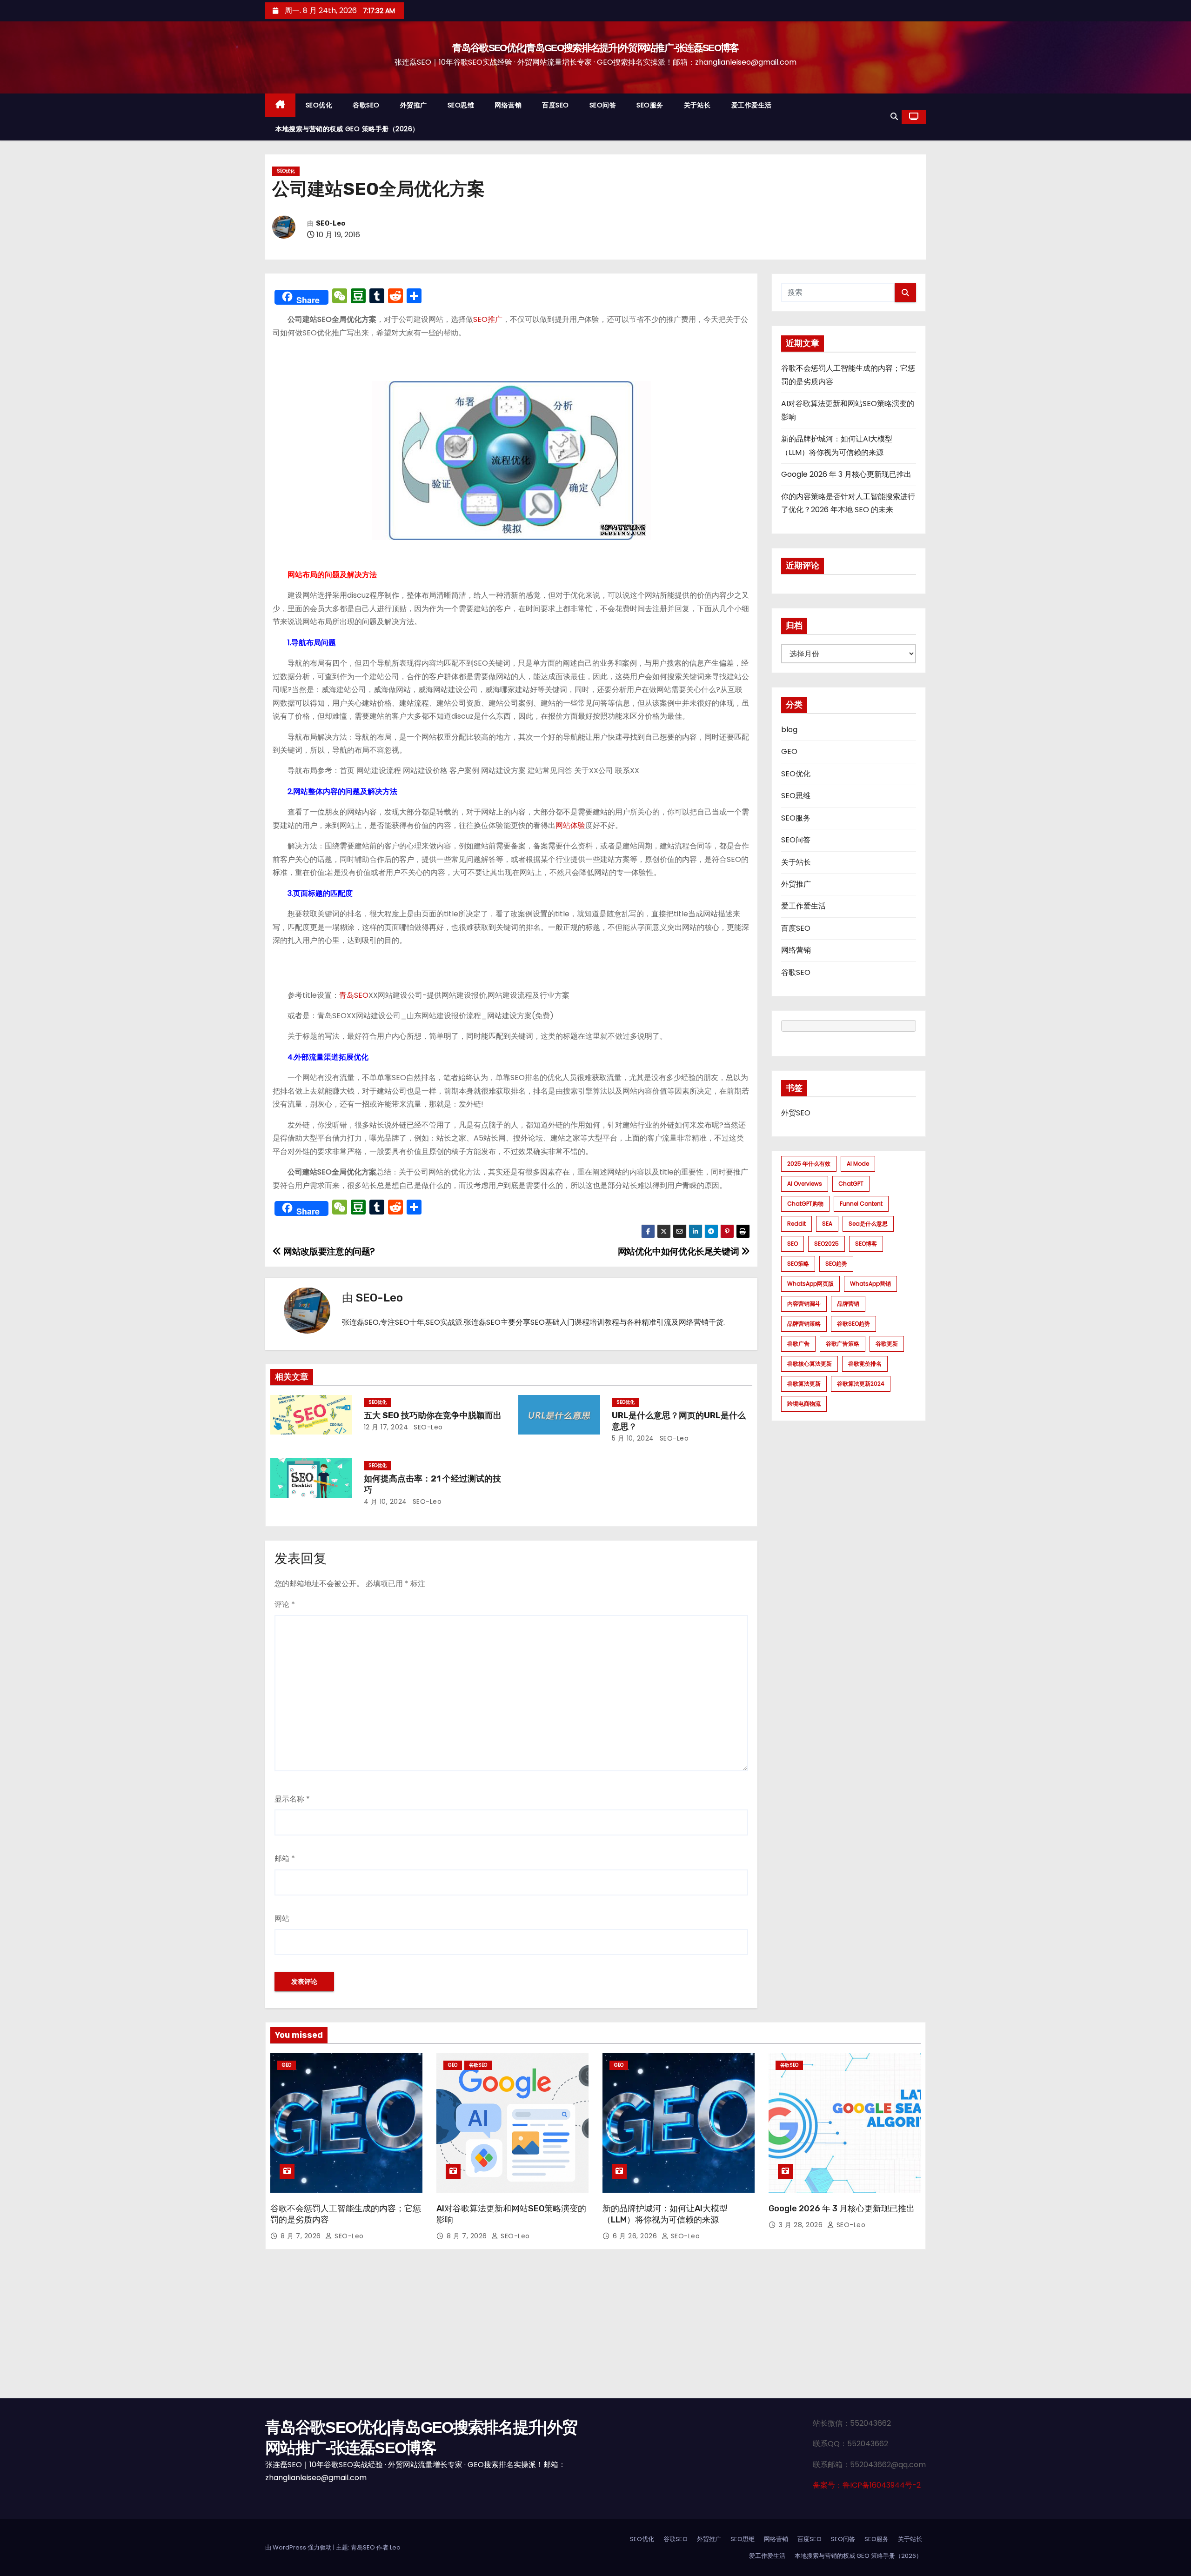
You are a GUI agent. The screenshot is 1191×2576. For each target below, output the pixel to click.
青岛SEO (354, 995)
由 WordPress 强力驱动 (299, 2547)
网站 (282, 1919)
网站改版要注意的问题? (328, 1251)
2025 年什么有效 (809, 1164)
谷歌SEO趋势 (853, 1324)
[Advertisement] (595, 2329)
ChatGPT (851, 1184)
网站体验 (570, 825)
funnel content (861, 1204)
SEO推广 (488, 319)
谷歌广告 (798, 1344)
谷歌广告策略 (843, 1344)
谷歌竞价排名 (865, 1364)
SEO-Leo (331, 224)
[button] (894, 117)
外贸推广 (414, 105)
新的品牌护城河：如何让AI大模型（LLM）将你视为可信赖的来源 (665, 2214)
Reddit (796, 1224)
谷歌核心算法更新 (810, 1364)
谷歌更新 (887, 1344)
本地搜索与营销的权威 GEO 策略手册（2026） (347, 129)
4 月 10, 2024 (385, 1502)
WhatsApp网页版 (810, 1284)
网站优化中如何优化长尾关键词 (679, 1251)
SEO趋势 (836, 1264)
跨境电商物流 (804, 1404)
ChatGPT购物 (805, 1204)
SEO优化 (319, 105)
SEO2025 (826, 1244)
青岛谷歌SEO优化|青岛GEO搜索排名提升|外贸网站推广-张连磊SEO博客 (595, 48)
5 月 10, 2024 (633, 1438)
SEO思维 (461, 105)
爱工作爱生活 (752, 105)
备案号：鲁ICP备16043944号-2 (867, 2485)
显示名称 (292, 1799)
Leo (395, 2547)
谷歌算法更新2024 (861, 1384)
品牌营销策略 (804, 1324)
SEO (793, 1244)
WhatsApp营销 (870, 1284)
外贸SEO (796, 1113)
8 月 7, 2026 (302, 2236)
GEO (789, 751)
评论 (285, 1605)
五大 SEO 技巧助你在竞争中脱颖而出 (433, 1415)
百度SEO (555, 105)
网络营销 (508, 105)
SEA (827, 1224)
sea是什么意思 (868, 1224)
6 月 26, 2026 (636, 2236)
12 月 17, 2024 (386, 1427)
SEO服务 (650, 105)
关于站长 (697, 105)
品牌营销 (848, 1304)
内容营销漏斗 (804, 1304)
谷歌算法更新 (804, 1384)
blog (789, 730)
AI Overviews (805, 1184)
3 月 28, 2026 (802, 2225)
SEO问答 (603, 105)
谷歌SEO (366, 105)
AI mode (858, 1164)
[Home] (280, 105)
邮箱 (285, 1859)
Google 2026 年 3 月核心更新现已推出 (846, 474)
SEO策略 (798, 1264)
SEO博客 (866, 1244)
